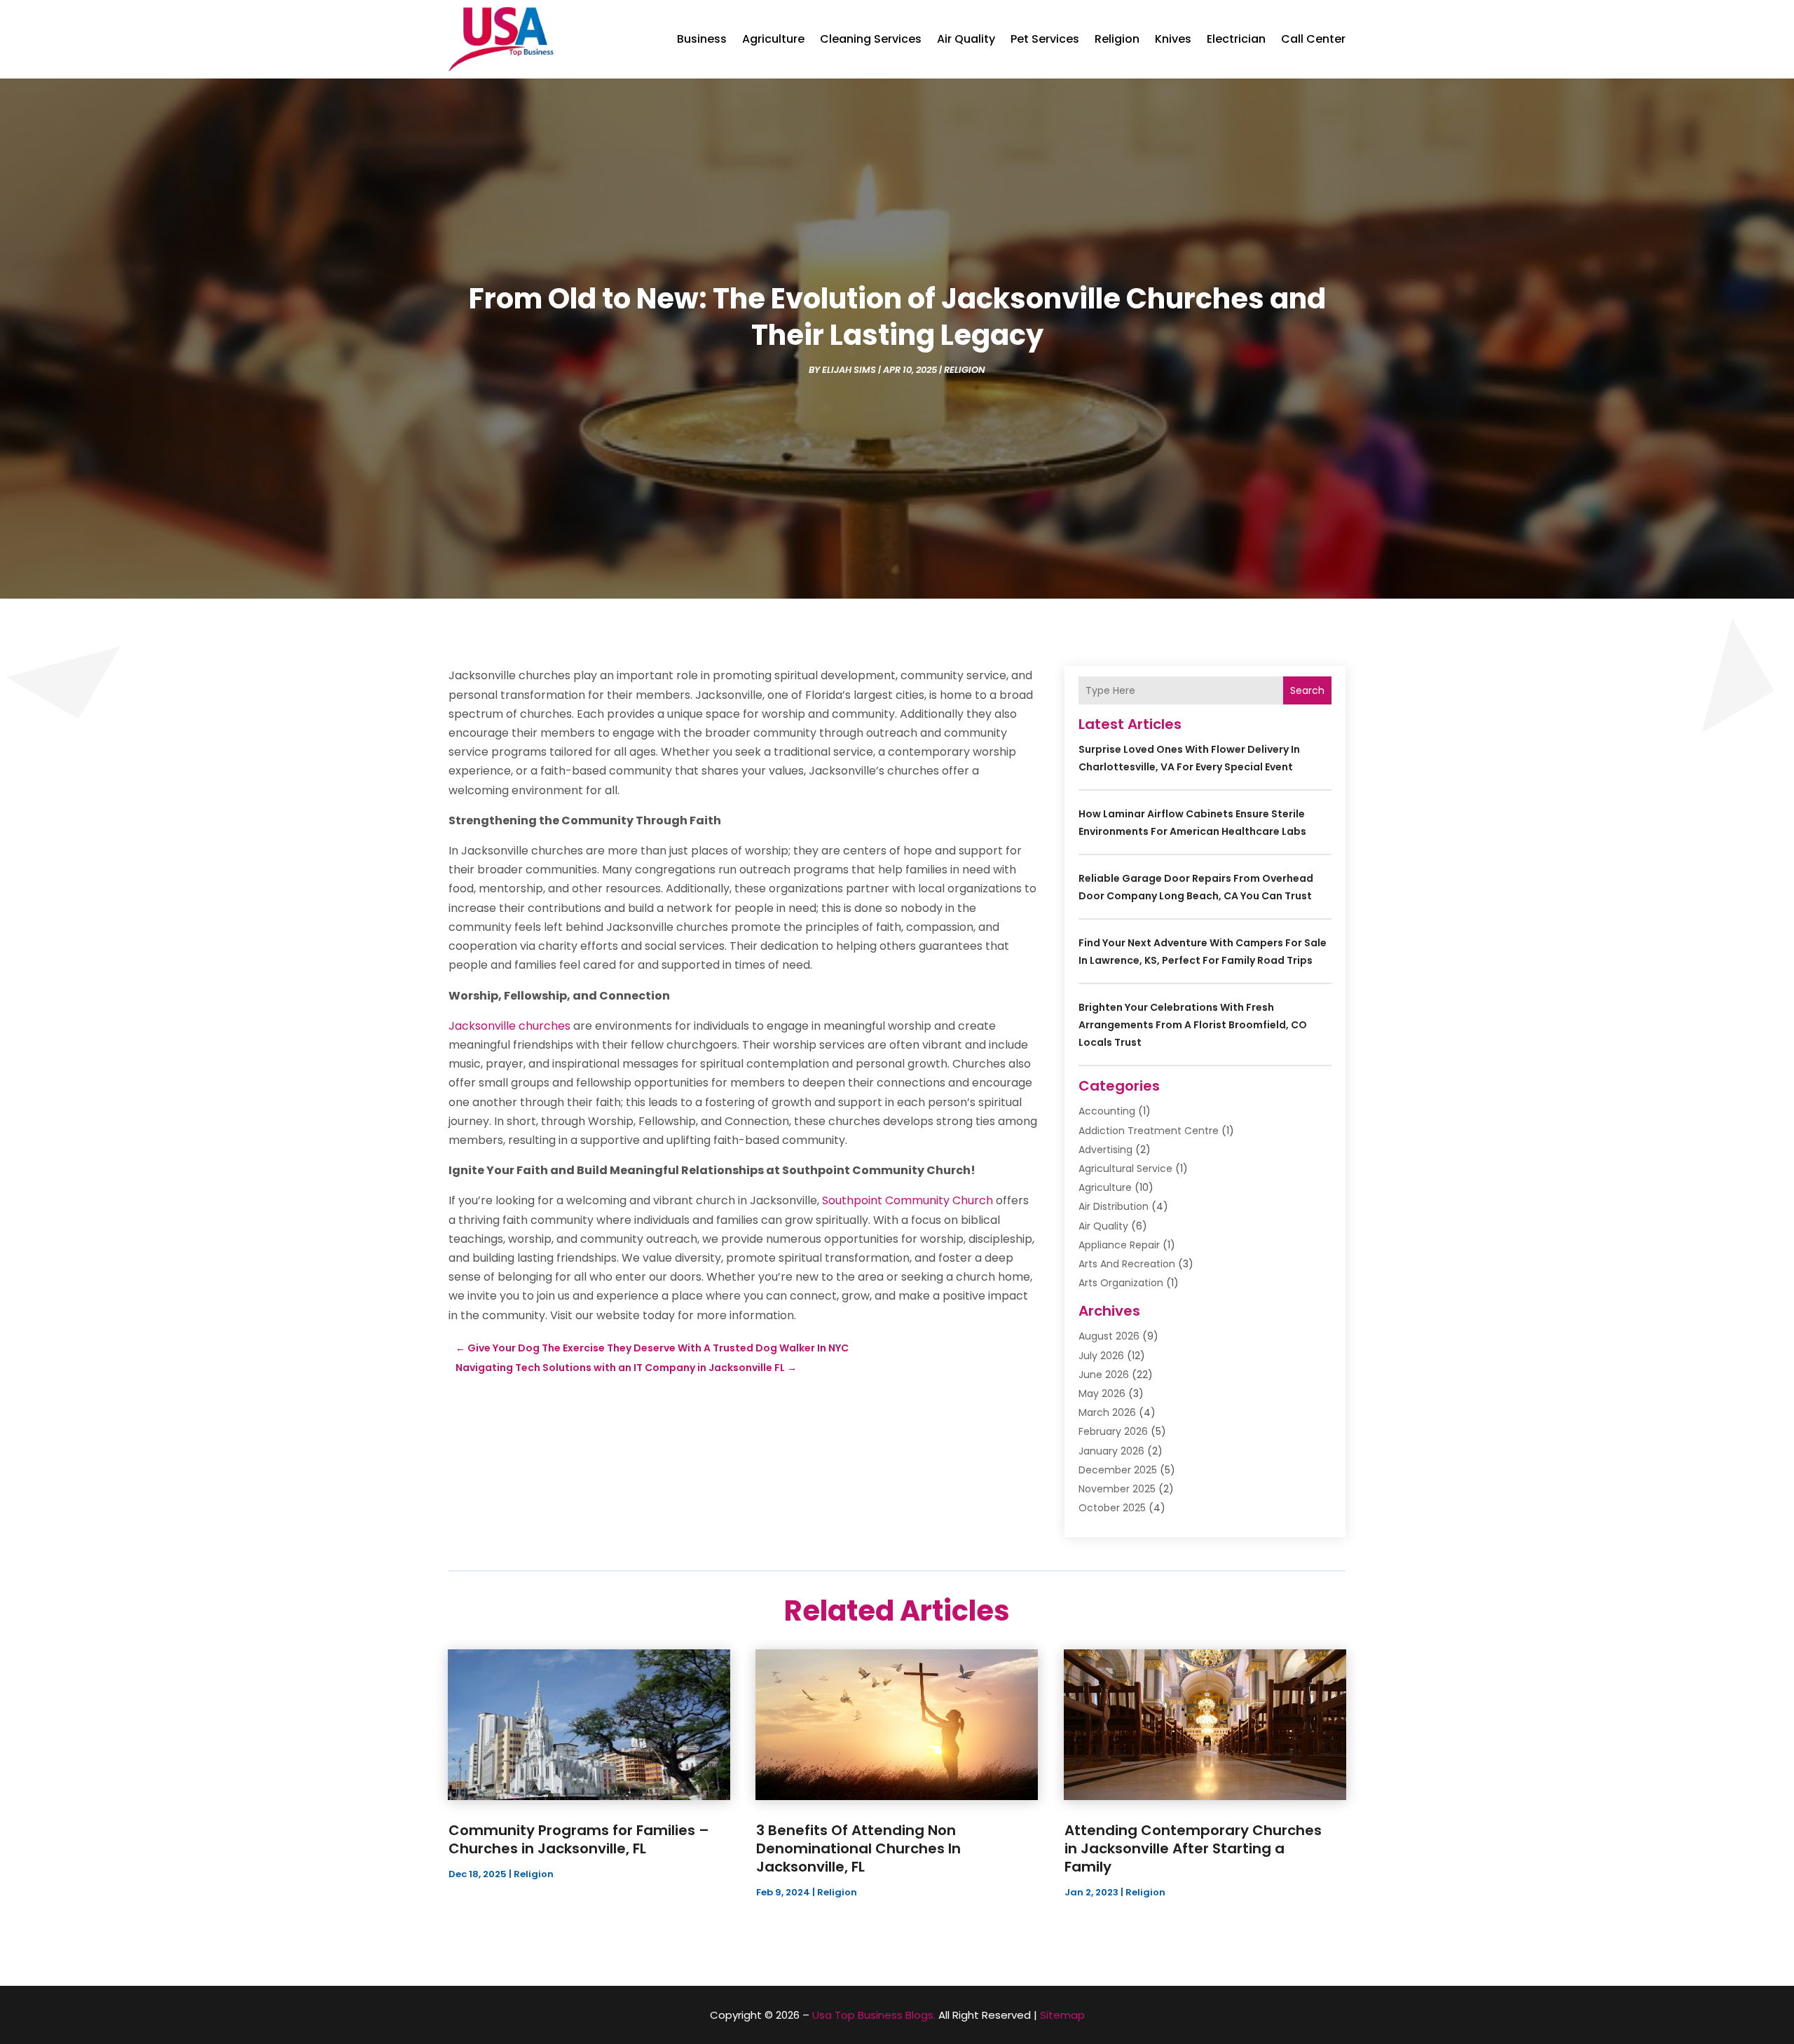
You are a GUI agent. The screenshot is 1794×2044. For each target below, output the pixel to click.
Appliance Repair (1119, 1245)
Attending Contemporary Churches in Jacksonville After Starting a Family (1193, 1848)
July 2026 (1101, 1356)
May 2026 (1102, 1394)
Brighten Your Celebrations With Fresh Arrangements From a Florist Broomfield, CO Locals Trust (1193, 1025)
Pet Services (1045, 39)
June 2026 (1104, 1375)
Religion (1117, 39)
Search (1307, 690)
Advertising (1105, 1150)
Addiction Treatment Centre (1149, 1131)
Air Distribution (1114, 1206)
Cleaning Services (871, 39)
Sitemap (1062, 2015)
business (702, 39)
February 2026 (1113, 1431)
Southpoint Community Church (908, 1200)
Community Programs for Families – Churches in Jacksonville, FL (579, 1839)
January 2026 (1111, 1451)
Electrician (1236, 39)
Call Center (1313, 39)
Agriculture (773, 39)
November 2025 (1117, 1489)
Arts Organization (1121, 1283)
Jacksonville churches (509, 1026)
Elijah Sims (849, 370)
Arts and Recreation (1127, 1264)
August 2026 (1109, 1336)
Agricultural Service (1125, 1169)
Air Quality (966, 39)
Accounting (1107, 1111)
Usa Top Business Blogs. (874, 2015)
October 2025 (1112, 1508)
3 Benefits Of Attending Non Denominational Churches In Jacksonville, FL (858, 1848)
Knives (1173, 39)
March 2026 (1107, 1412)
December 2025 (1118, 1470)
